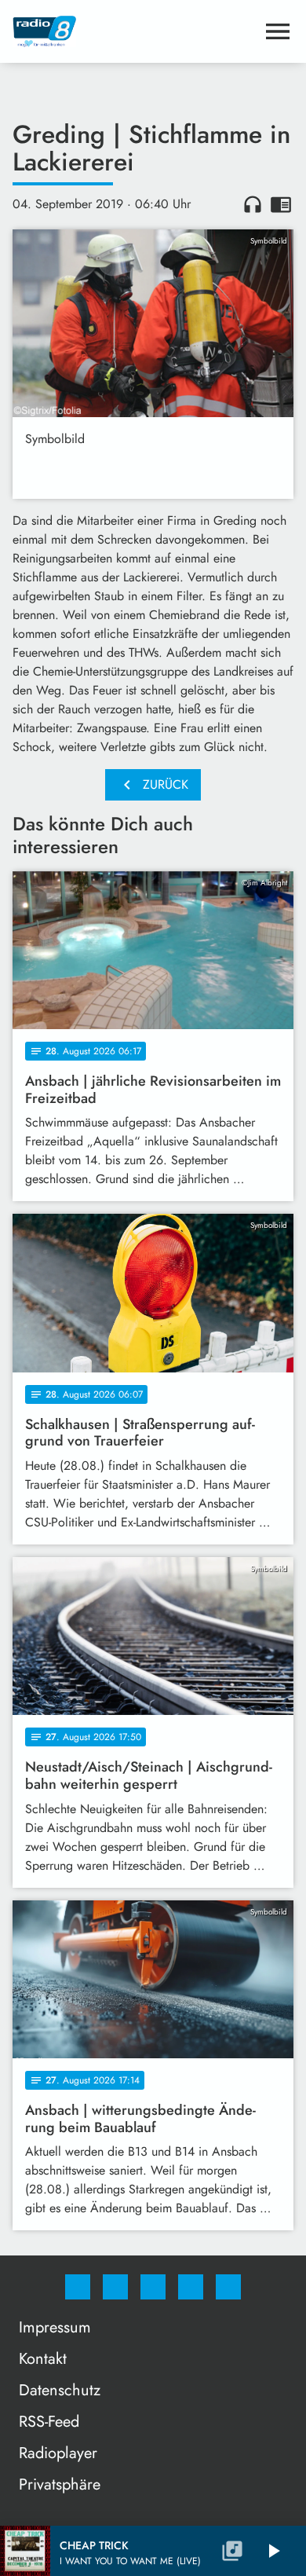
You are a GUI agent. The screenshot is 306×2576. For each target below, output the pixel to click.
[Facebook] (78, 2287)
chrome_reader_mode (281, 204)
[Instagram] (115, 2287)
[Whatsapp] (153, 2287)
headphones (253, 204)
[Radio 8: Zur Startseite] (134, 31)
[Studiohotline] (191, 2287)
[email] (228, 2287)
